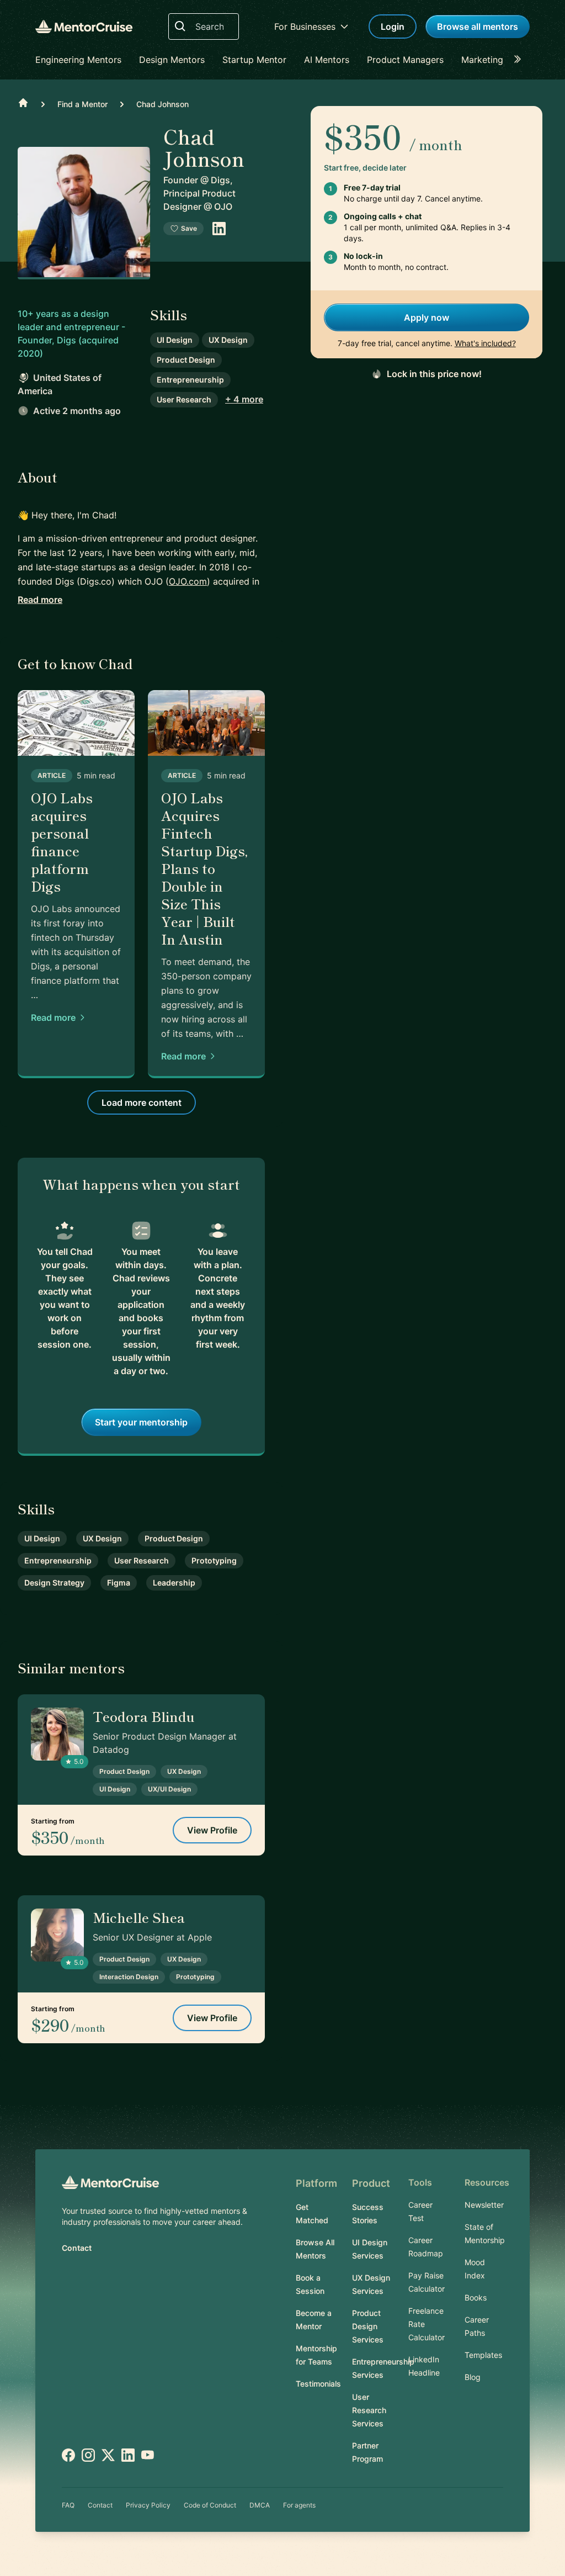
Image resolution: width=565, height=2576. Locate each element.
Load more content (142, 1103)
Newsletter (484, 2205)
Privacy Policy (148, 2505)
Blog (473, 2377)
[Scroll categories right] (521, 60)
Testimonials (318, 2384)
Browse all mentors (478, 26)
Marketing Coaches (502, 60)
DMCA (260, 2505)
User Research (184, 399)
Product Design (186, 360)
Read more (40, 600)
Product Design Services (368, 2326)
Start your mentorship (141, 1422)
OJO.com (188, 581)
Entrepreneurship (190, 380)
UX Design (228, 340)
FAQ (68, 2505)
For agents (299, 2505)
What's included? (485, 343)
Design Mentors (172, 60)
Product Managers (405, 60)
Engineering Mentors (78, 60)
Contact (77, 2248)
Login (393, 26)
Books (476, 2297)
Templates (483, 2355)
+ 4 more (244, 399)
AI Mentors (327, 60)
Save (189, 228)
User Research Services (369, 2410)
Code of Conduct (210, 2505)
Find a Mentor (82, 104)
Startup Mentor (254, 60)
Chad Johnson (162, 104)
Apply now (427, 317)
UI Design (175, 340)
